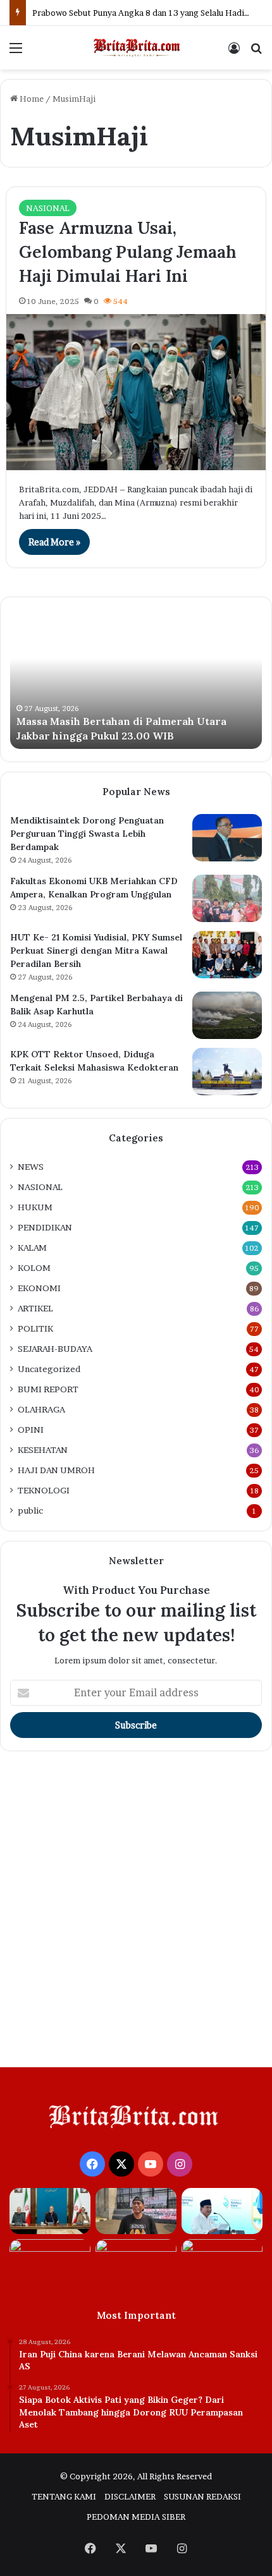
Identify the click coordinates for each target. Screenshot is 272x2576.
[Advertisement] (136, 1912)
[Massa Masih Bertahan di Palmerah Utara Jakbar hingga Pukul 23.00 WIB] (50, 2262)
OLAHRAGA (41, 1409)
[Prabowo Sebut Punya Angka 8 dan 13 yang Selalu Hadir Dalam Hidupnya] (222, 2211)
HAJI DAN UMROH (56, 1470)
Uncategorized (49, 1369)
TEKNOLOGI (44, 1490)
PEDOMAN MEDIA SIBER (136, 2517)
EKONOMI (39, 1288)
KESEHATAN (43, 1450)
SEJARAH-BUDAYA (55, 1349)
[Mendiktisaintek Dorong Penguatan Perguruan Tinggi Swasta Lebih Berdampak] (227, 838)
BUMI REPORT (48, 1389)
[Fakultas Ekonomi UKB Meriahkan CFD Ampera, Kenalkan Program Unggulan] (227, 898)
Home (31, 99)
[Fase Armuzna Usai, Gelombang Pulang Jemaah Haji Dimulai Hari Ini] (136, 392)
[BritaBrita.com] (136, 48)
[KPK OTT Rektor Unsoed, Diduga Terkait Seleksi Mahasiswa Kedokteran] (227, 1072)
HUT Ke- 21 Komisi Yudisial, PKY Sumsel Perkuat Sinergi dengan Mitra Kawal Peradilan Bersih (96, 951)
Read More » (54, 542)
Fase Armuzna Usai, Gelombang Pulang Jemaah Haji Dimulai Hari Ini (128, 252)
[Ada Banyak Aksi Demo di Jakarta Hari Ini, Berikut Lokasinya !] (222, 2262)
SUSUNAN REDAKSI (202, 2496)
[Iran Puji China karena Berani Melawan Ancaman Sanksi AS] (50, 2211)
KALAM (32, 1248)
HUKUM (35, 1207)
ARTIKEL (35, 1308)
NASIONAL (48, 208)
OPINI (31, 1430)
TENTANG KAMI (64, 2496)
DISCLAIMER (130, 2496)
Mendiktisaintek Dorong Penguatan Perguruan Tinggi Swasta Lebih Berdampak (87, 834)
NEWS (31, 1167)
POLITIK (35, 1328)
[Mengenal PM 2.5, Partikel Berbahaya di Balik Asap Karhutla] (227, 1015)
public (30, 1510)
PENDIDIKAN (45, 1227)
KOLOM (34, 1268)
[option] (136, 679)
